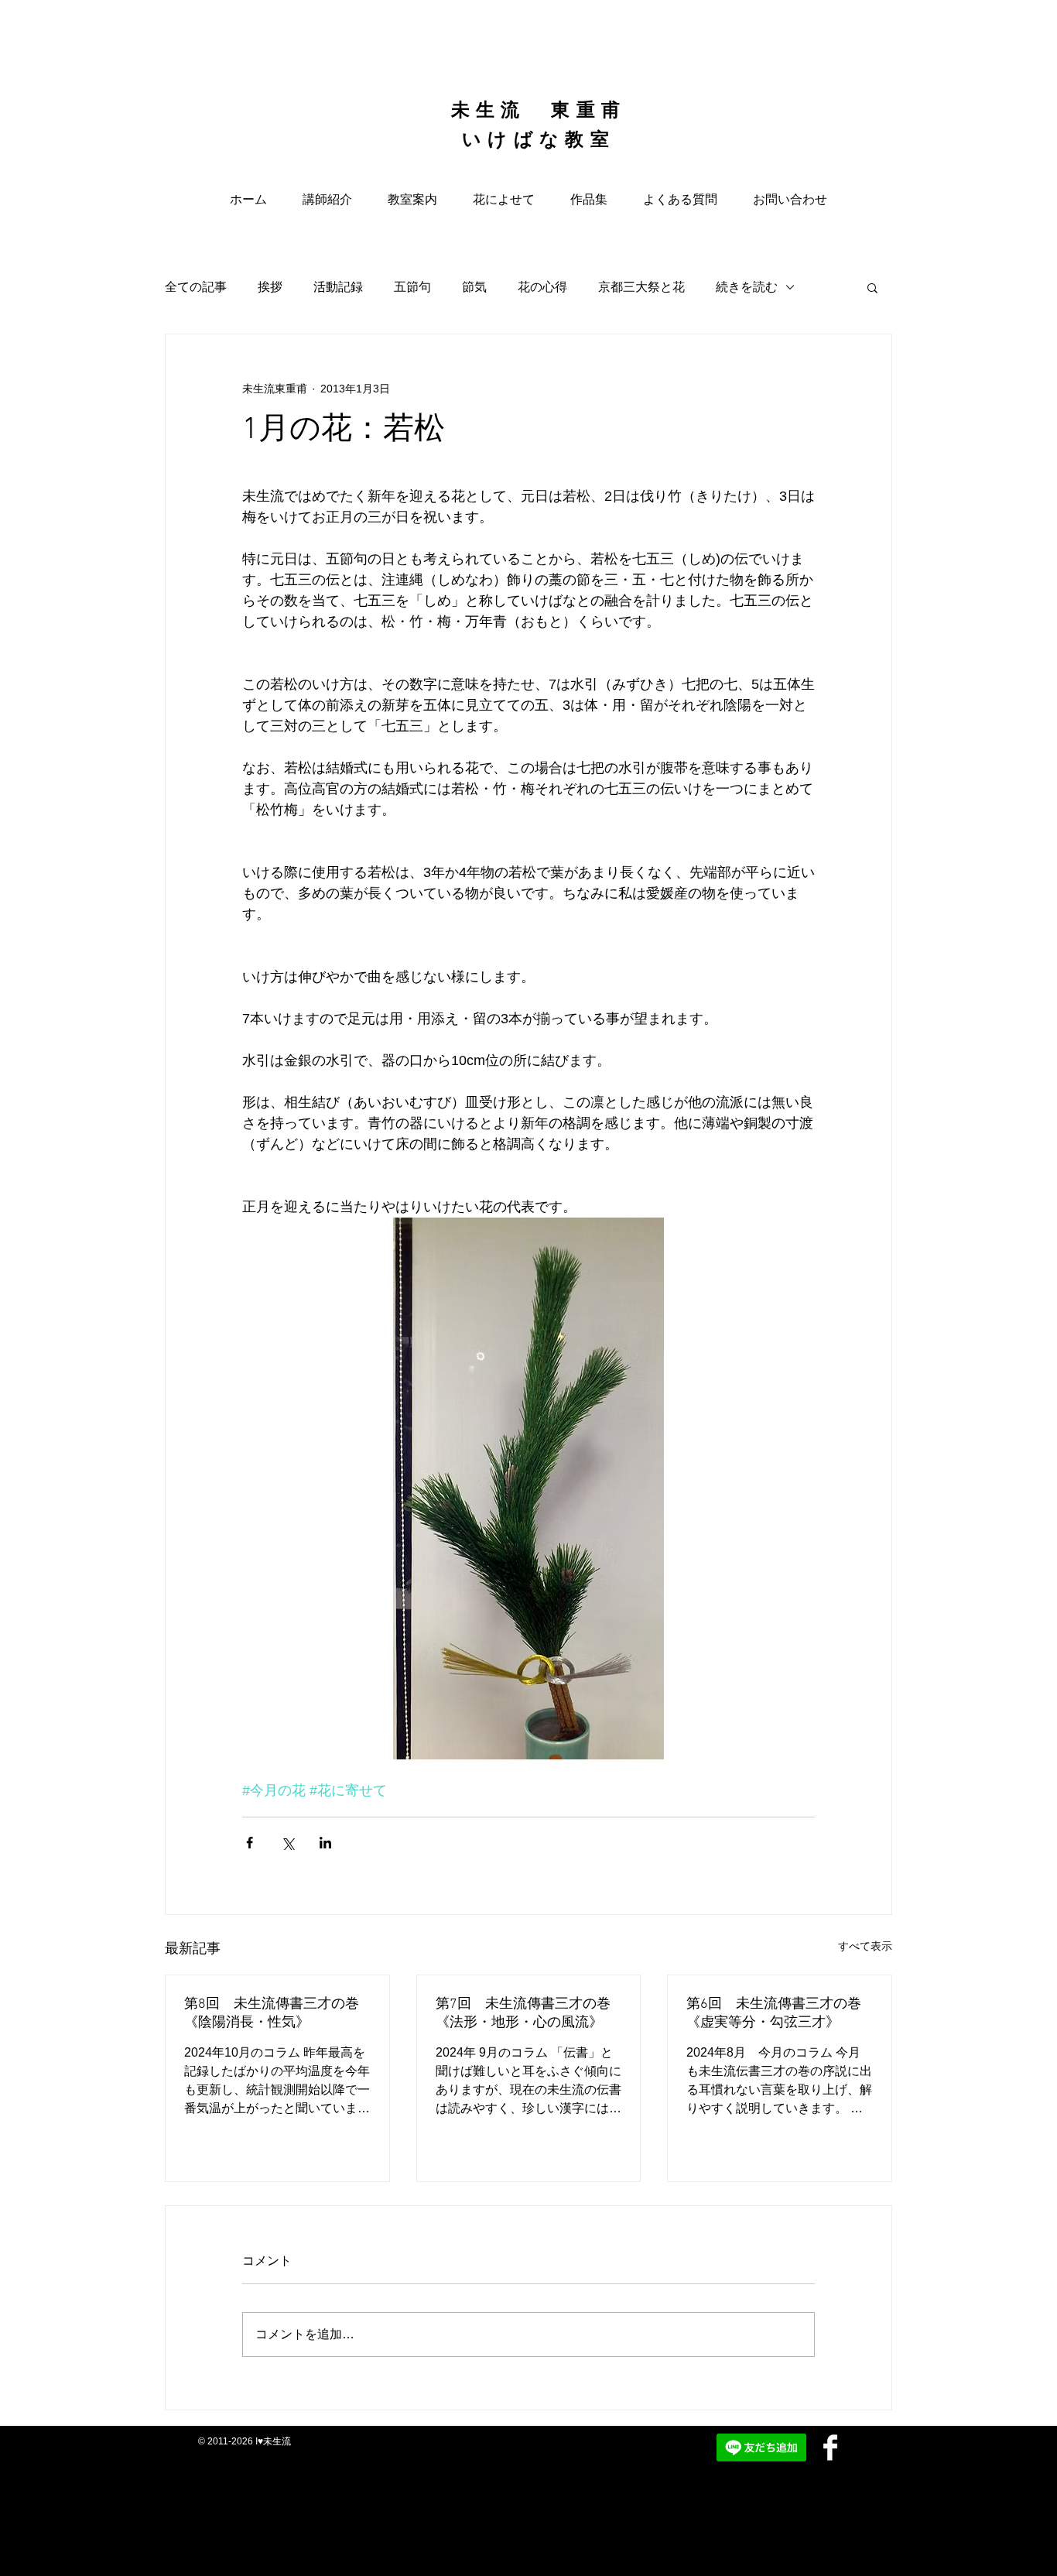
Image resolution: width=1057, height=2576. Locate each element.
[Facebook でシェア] (250, 1843)
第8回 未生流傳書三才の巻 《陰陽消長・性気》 (272, 2014)
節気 (474, 287)
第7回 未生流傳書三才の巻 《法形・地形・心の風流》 (523, 2014)
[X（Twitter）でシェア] (287, 1843)
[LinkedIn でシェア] (325, 1843)
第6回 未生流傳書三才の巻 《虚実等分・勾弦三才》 (780, 2014)
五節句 (412, 287)
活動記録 (338, 287)
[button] (872, 287)
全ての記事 (196, 287)
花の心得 (542, 287)
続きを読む (747, 287)
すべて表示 (865, 1946)
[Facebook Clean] (830, 2448)
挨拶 (270, 287)
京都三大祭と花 (641, 287)
